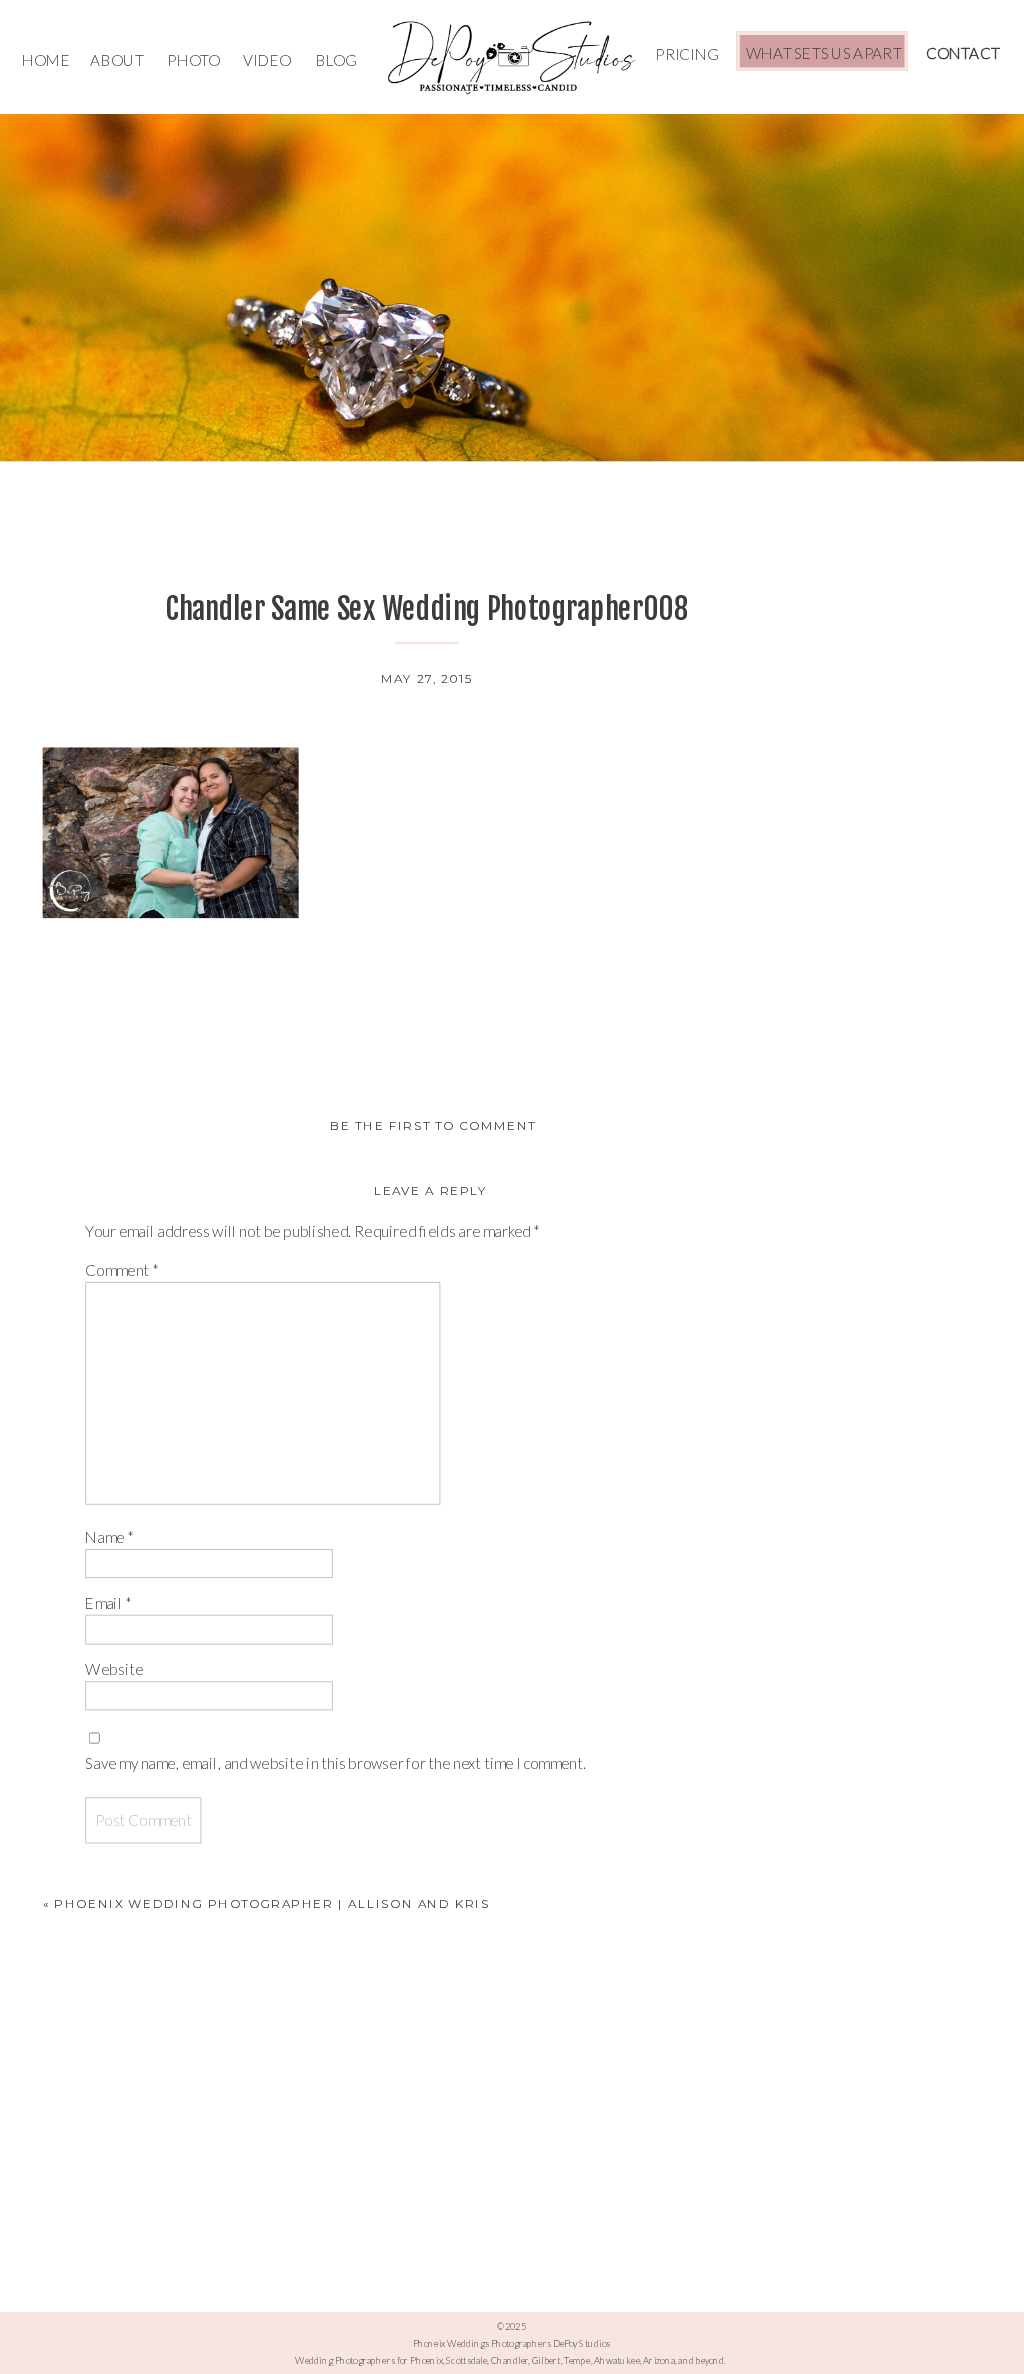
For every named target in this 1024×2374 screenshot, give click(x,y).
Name (109, 1537)
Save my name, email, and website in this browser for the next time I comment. (335, 1763)
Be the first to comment (433, 1124)
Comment (121, 1269)
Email (107, 1603)
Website (114, 1669)
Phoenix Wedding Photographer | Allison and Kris (271, 1903)
